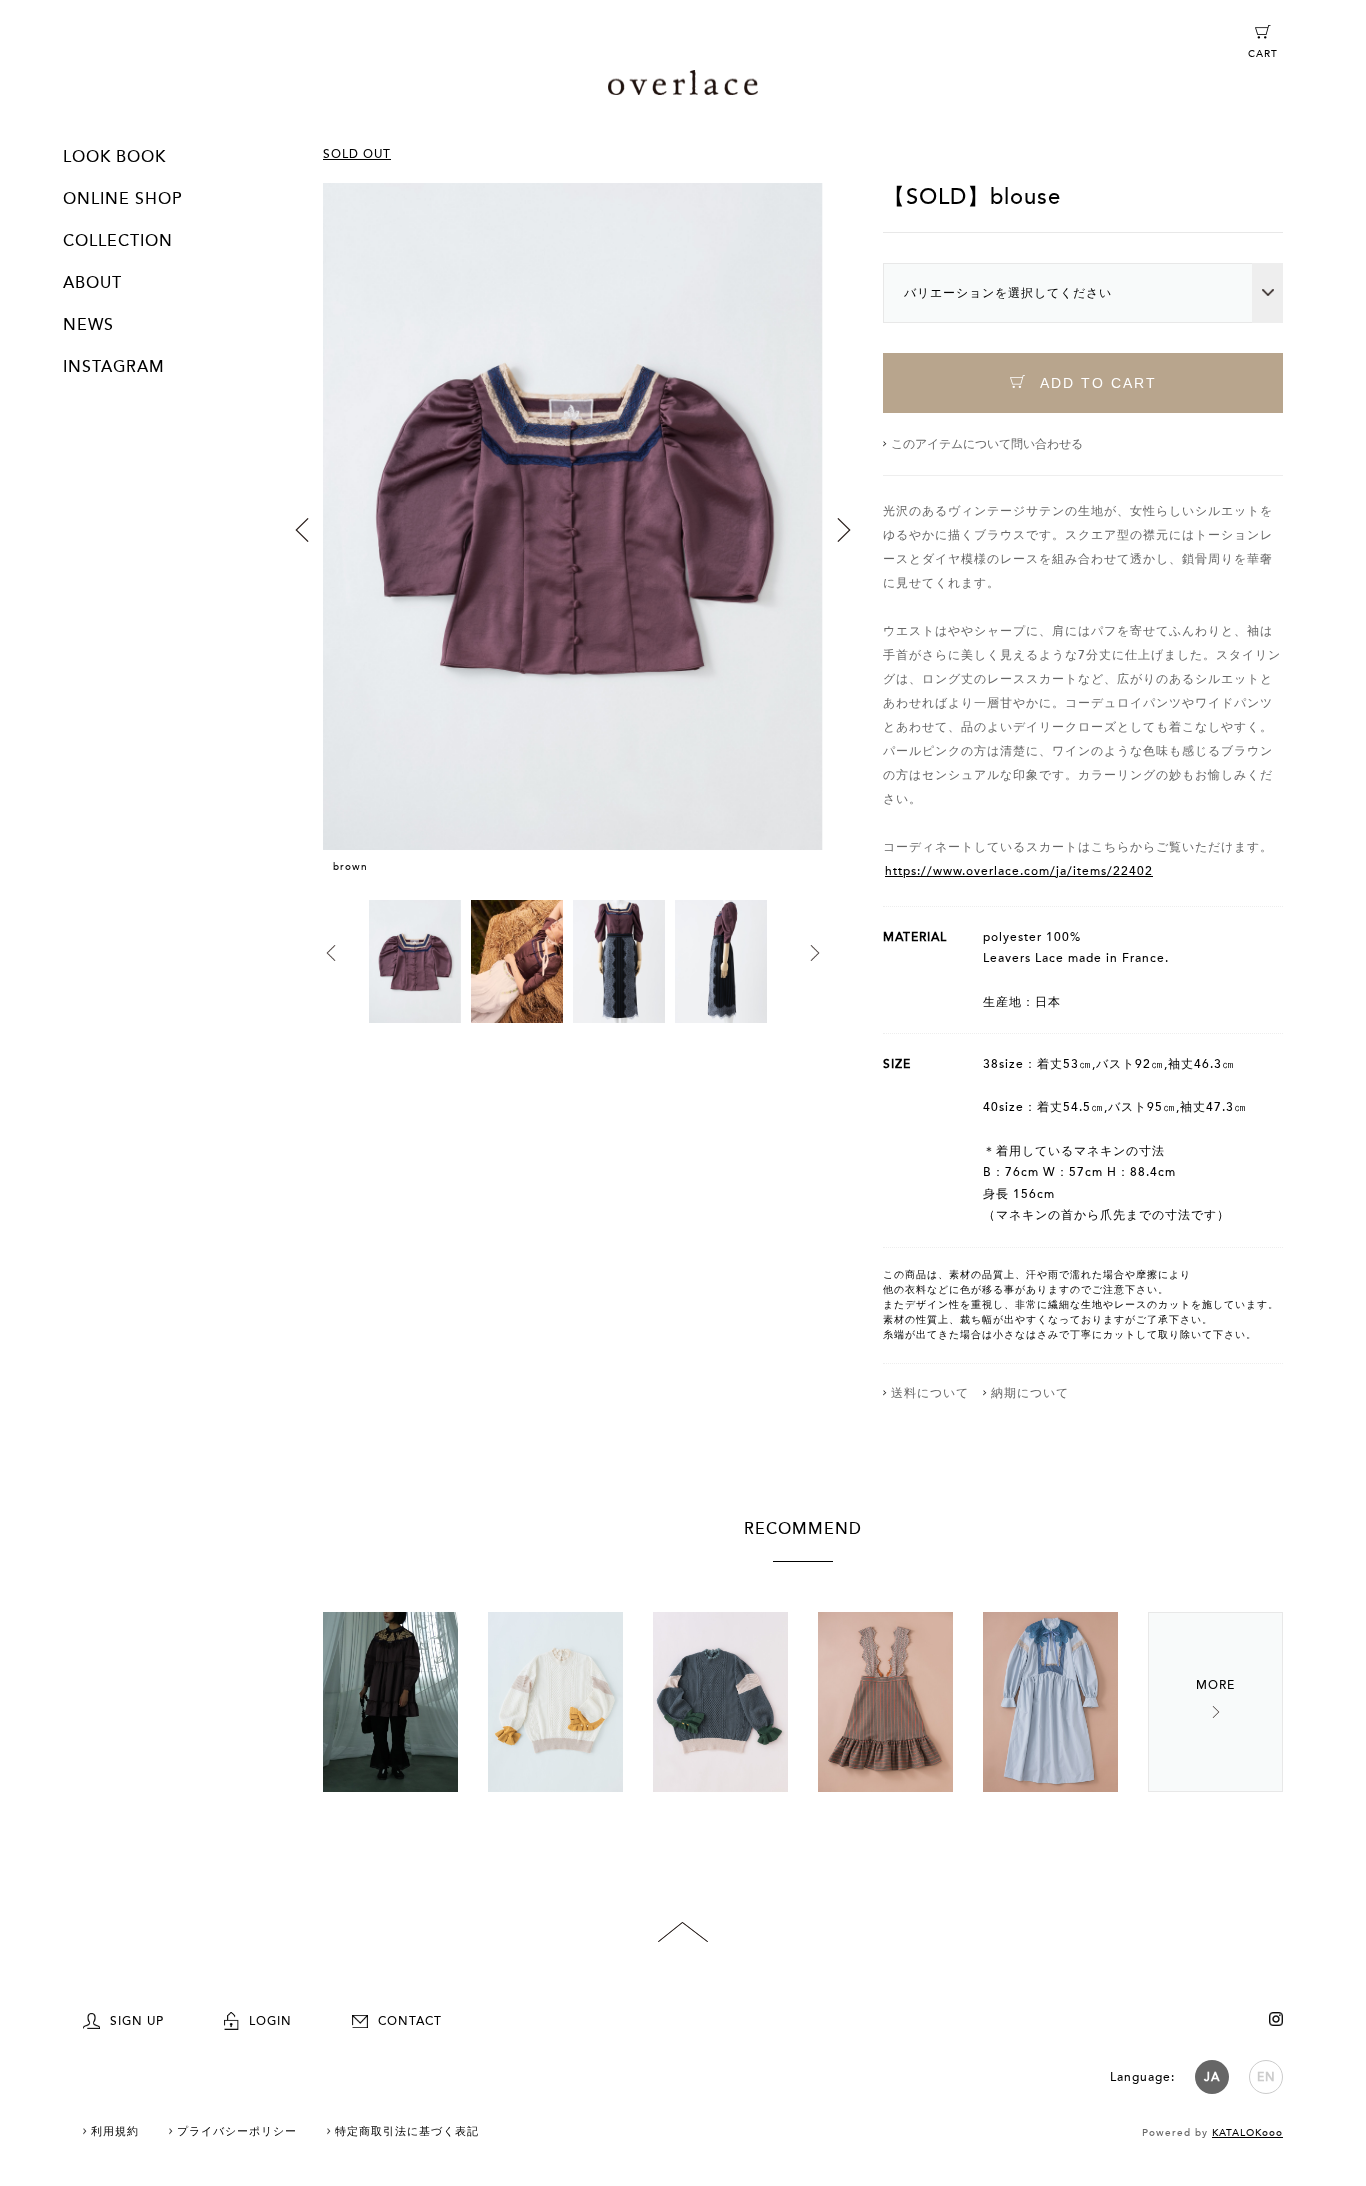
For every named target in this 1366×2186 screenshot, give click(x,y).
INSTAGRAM (114, 367)
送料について (930, 1393)
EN (1266, 2077)
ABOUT (92, 283)
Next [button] (844, 530)
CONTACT (410, 2021)
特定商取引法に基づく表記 (407, 2131)
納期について (1030, 1393)
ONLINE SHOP (122, 199)
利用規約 (115, 2131)
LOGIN (270, 2021)
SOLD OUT (357, 154)
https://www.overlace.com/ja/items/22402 (1019, 871)
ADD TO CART (1096, 383)
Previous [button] (302, 530)
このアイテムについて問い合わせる (987, 444)
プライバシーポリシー (237, 2131)
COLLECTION (118, 241)
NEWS (88, 325)
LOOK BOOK (114, 157)
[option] (573, 541)
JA (1212, 2077)
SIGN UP (137, 2021)
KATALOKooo (1247, 2133)
